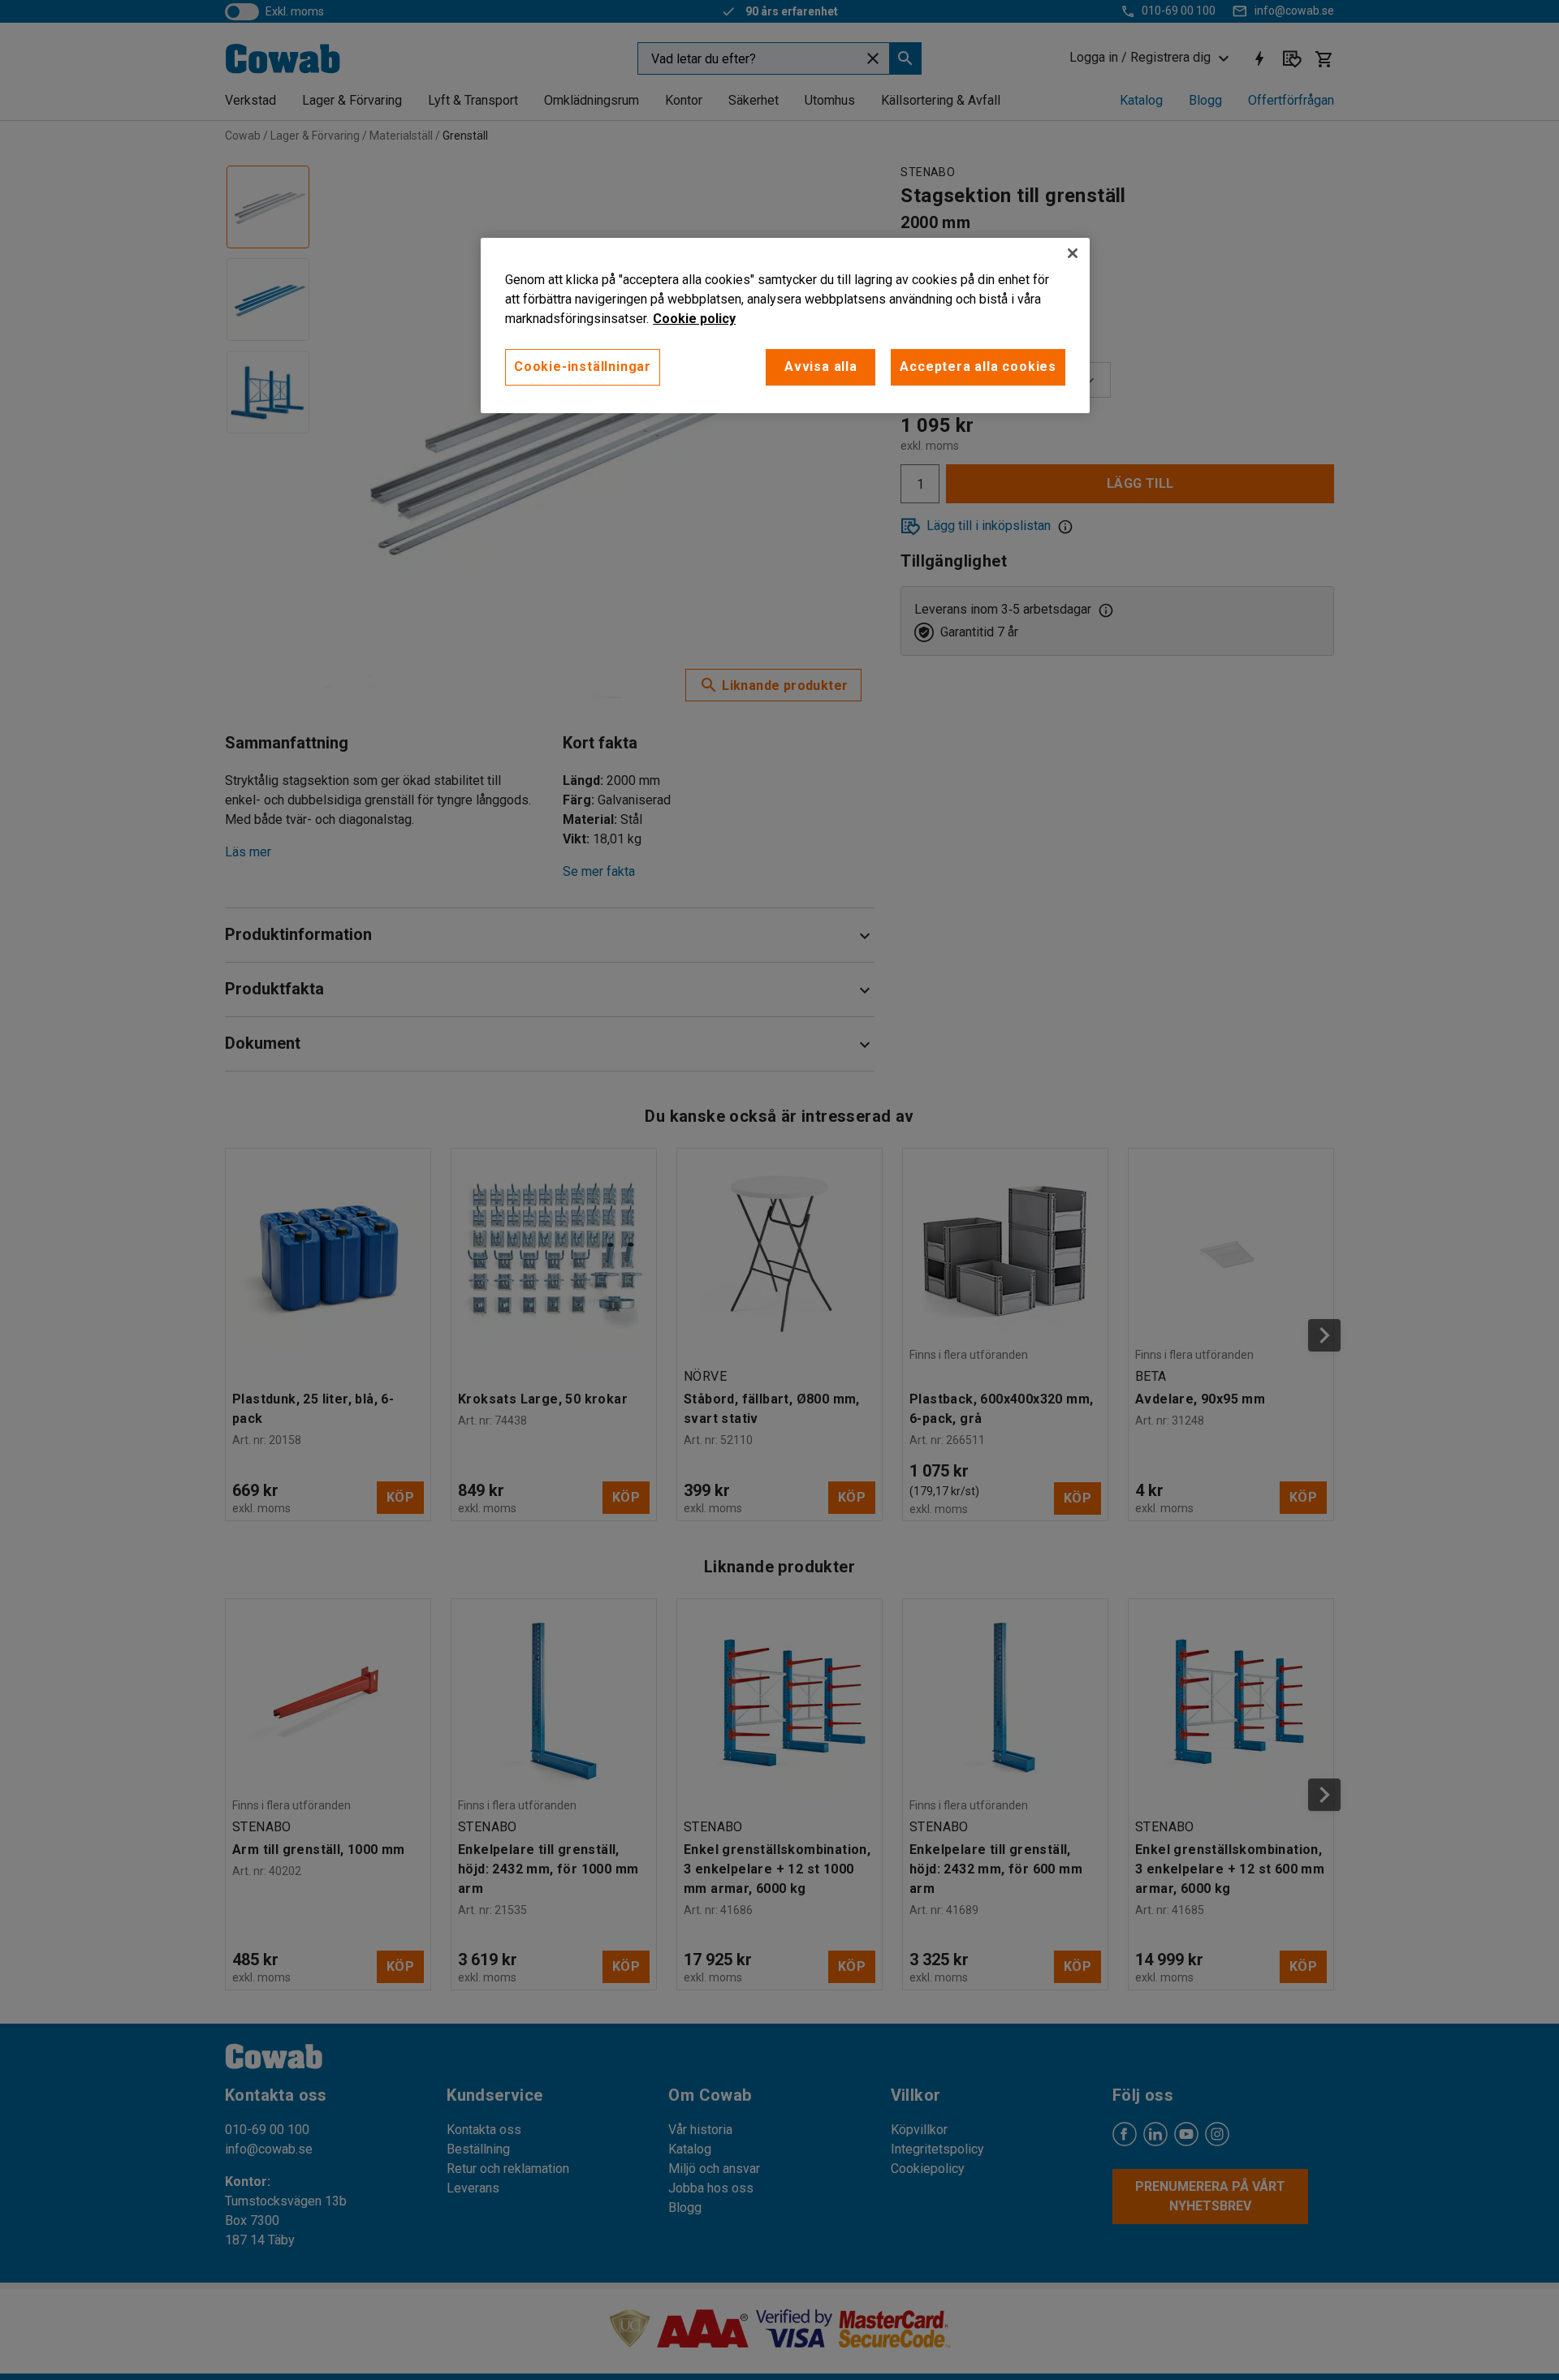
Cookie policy (694, 319)
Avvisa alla (821, 366)
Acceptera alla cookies (978, 366)
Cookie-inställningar (583, 366)
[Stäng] (1073, 253)
